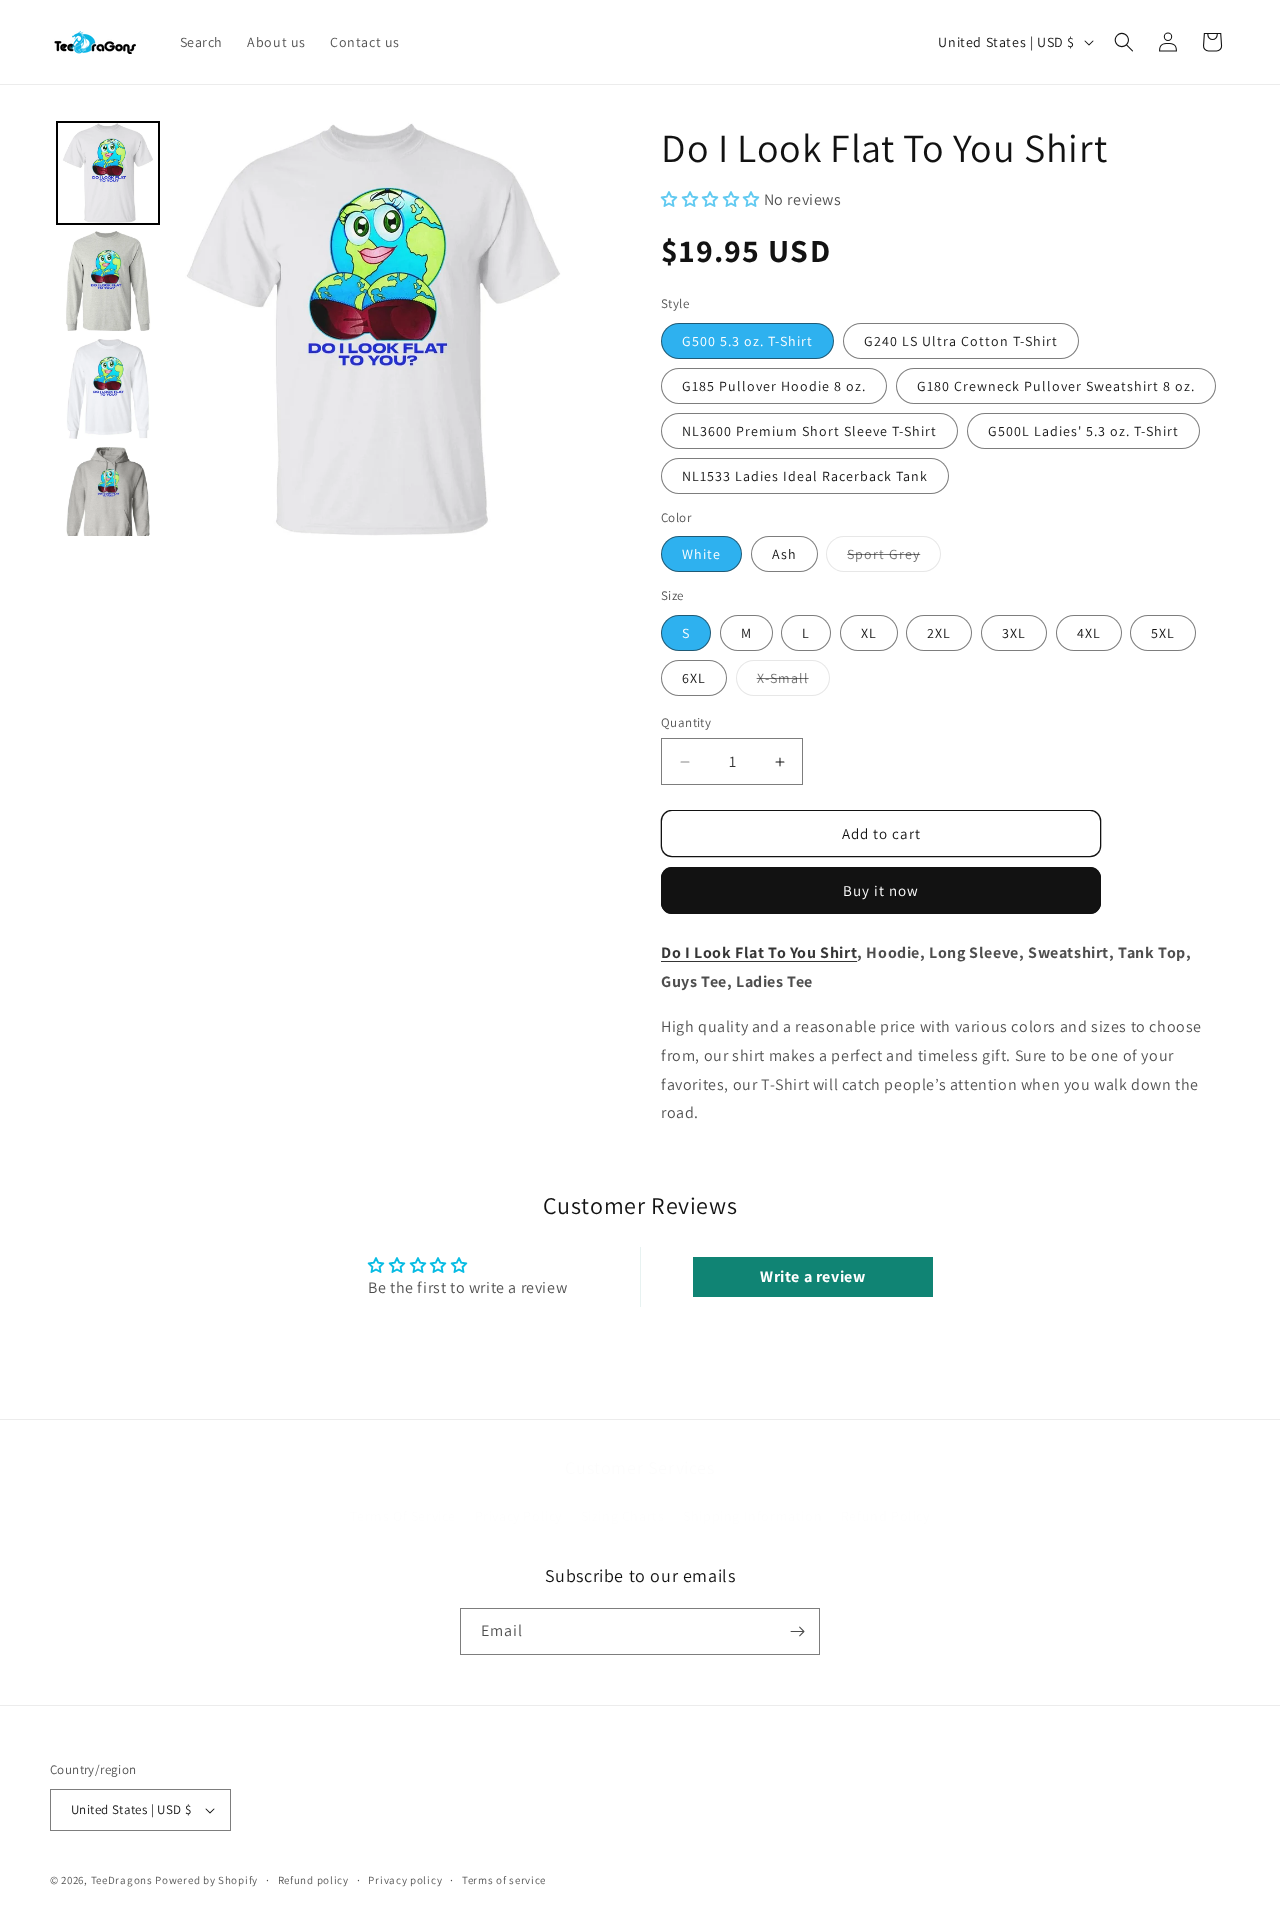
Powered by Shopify (206, 1880)
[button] (1124, 42)
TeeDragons (122, 1880)
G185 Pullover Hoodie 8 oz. (774, 386)
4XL (1089, 633)
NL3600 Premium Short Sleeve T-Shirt (809, 431)
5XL (1163, 633)
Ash (784, 554)
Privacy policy (405, 1880)
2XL (939, 633)
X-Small (793, 682)
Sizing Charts (623, 1516)
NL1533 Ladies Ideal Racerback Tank (805, 476)
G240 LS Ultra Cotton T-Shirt (961, 341)
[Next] (552, 329)
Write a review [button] (812, 1276)
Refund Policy (885, 1516)
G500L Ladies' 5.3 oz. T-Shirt (1083, 431)
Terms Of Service (403, 1516)
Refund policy (313, 1880)
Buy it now (881, 890)
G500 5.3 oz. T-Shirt (747, 341)
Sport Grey (894, 558)
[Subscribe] (797, 1631)
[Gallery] (315, 328)
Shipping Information (752, 1516)
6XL (694, 678)
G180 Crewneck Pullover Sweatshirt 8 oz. (1056, 386)
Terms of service (504, 1880)
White (701, 554)
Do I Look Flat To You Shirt (759, 952)
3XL (1014, 633)
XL (869, 633)
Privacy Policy (518, 1516)
